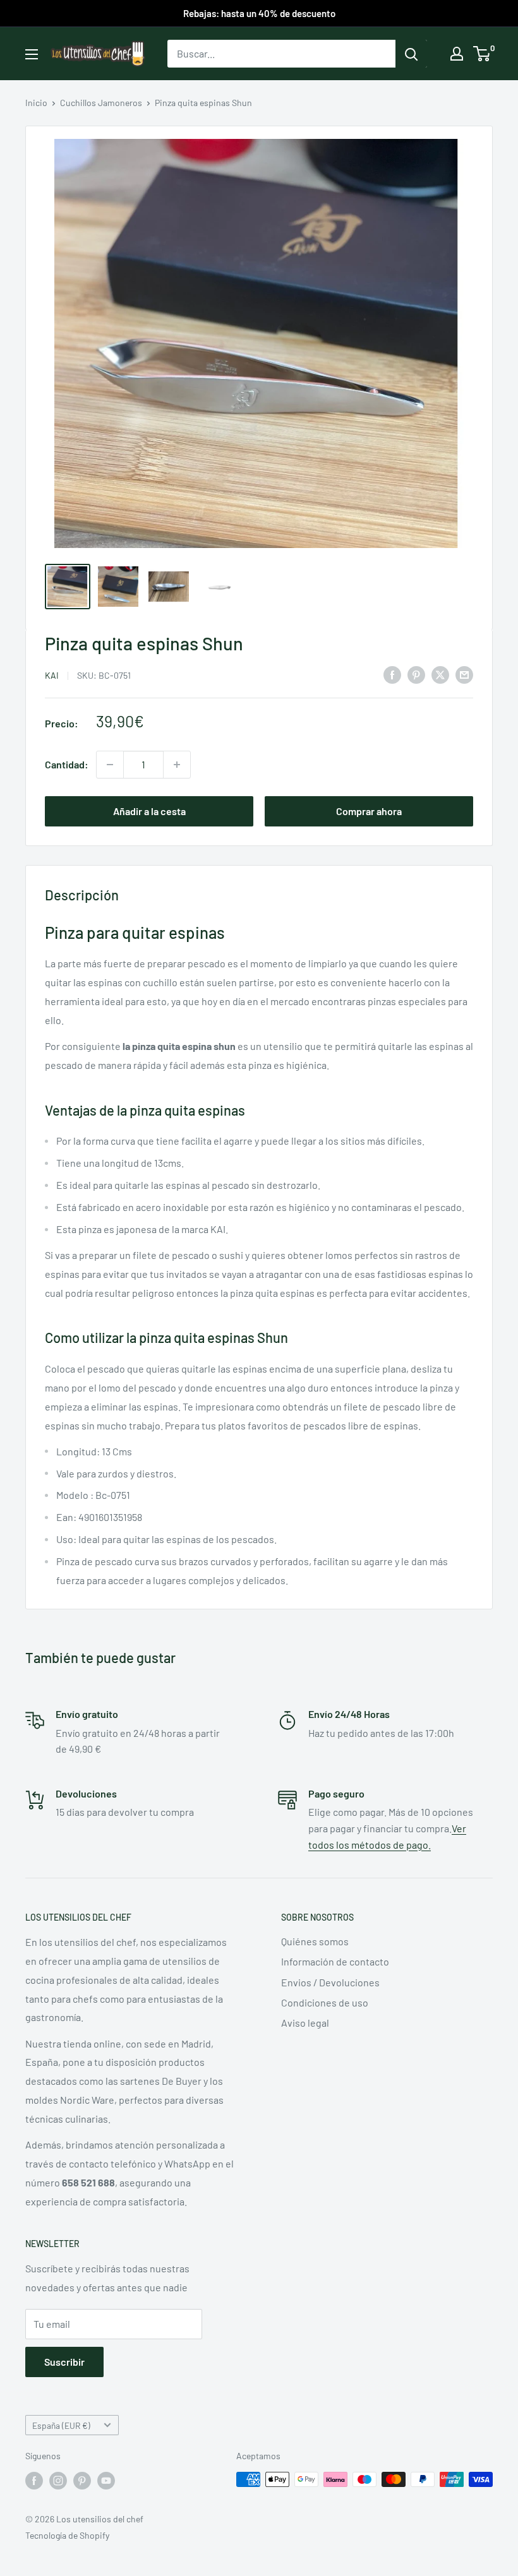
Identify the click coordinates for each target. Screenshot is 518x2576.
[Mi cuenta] (457, 54)
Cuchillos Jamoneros (101, 103)
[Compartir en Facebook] (392, 674)
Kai (52, 675)
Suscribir (64, 2362)
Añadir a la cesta (149, 811)
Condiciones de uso (325, 2002)
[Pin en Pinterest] (416, 674)
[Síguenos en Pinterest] (82, 2481)
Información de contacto (335, 1961)
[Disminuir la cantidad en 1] (110, 765)
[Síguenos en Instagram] (58, 2481)
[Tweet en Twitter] (440, 674)
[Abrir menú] (32, 54)
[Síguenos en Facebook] (34, 2481)
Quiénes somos (315, 1941)
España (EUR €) (61, 2425)
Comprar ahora (369, 811)
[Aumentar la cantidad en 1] (177, 765)
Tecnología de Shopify (67, 2535)
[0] (482, 54)
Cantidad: (67, 764)
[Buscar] (411, 54)
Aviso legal (305, 2023)
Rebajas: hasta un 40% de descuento (259, 13)
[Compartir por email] (464, 674)
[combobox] (281, 54)
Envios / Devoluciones (330, 1982)
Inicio (36, 103)
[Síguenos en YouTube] (106, 2481)
